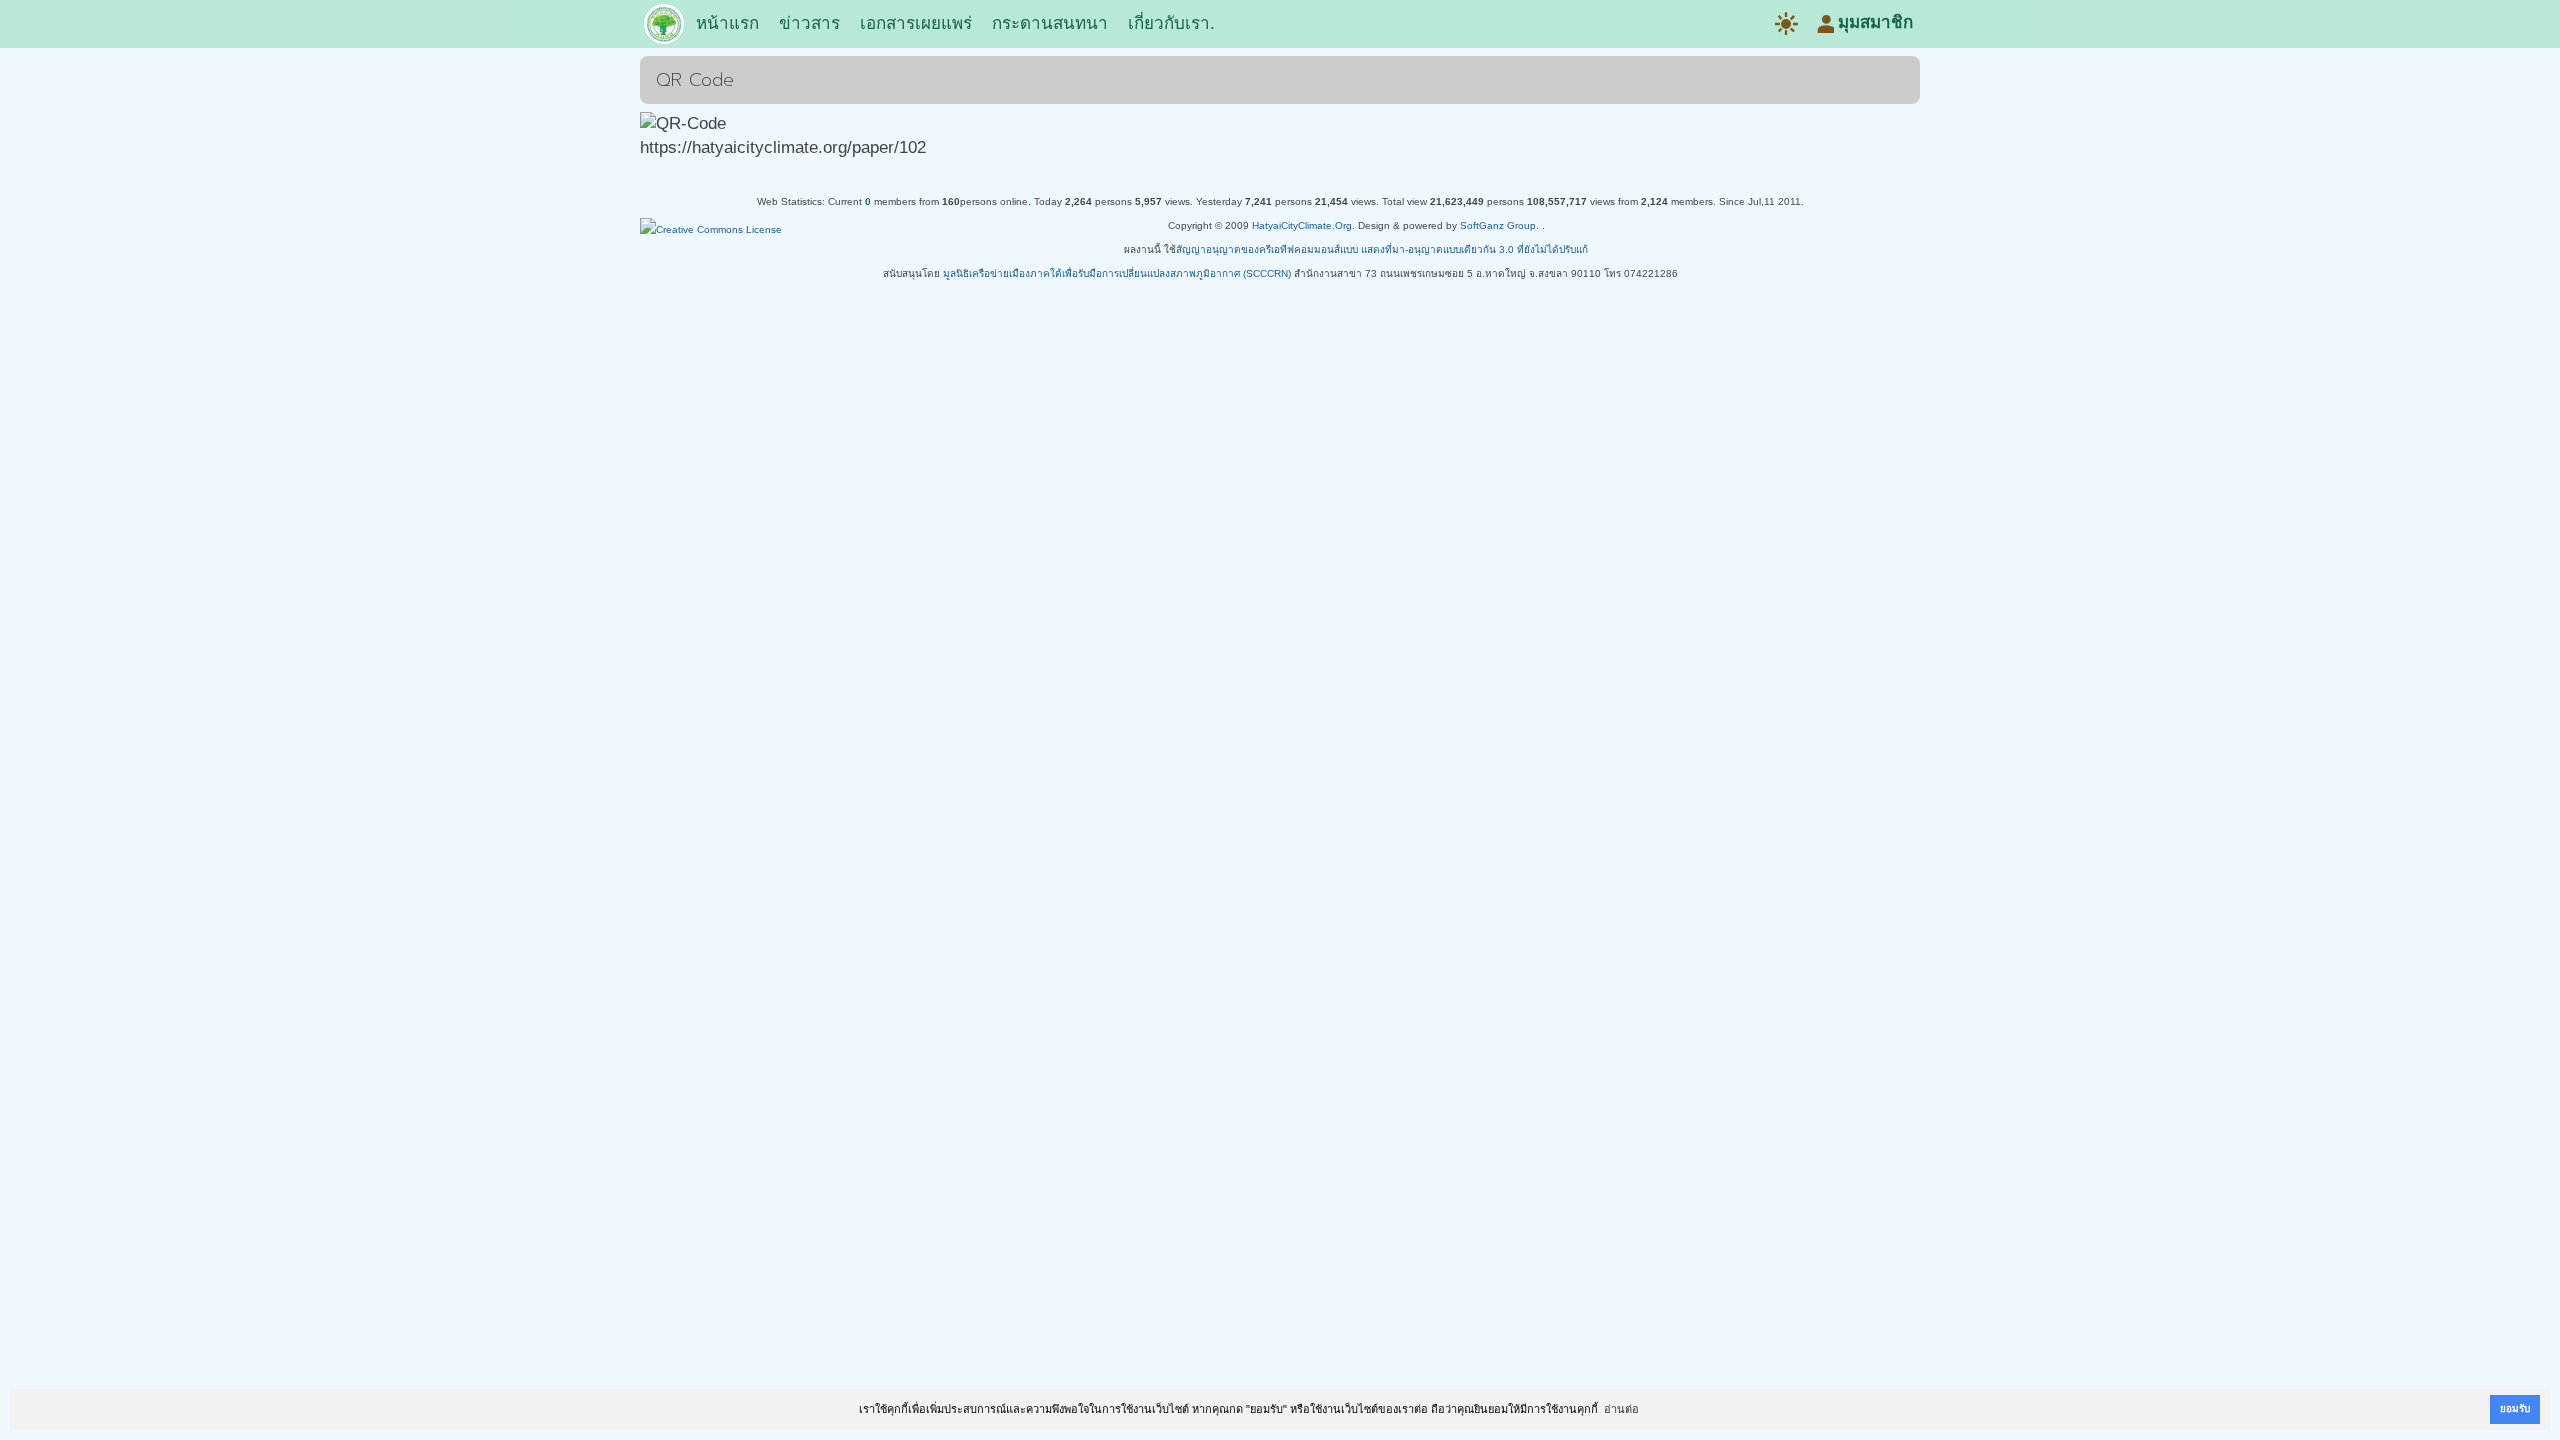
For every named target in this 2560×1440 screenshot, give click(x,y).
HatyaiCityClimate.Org (1302, 225)
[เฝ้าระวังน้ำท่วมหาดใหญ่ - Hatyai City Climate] (664, 28)
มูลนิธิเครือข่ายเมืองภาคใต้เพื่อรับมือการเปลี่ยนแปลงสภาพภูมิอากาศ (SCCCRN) (1117, 273)
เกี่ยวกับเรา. (1171, 23)
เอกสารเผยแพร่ (916, 23)
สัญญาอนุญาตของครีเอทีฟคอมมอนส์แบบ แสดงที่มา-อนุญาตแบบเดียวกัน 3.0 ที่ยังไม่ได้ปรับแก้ (1382, 249)
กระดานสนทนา (1050, 23)
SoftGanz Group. (1499, 225)
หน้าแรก (727, 23)
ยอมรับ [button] (2515, 1408)
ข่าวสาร (809, 23)
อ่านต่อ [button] (1621, 1409)
